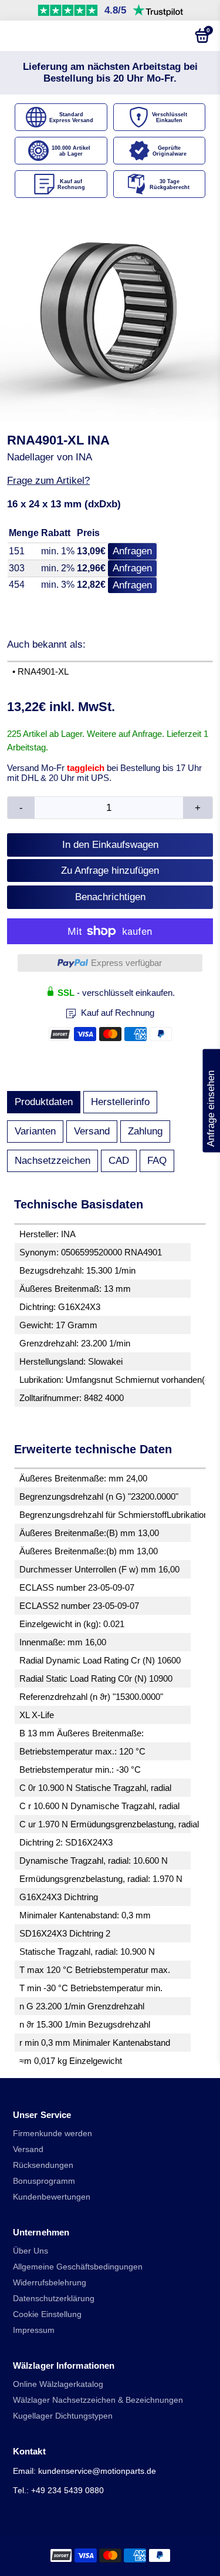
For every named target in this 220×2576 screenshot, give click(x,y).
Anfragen (132, 551)
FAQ (157, 1161)
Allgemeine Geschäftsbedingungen (78, 2267)
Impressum (34, 2330)
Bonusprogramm (44, 2181)
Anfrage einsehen (211, 1100)
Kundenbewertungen (52, 2197)
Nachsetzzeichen (53, 1161)
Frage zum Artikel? (48, 481)
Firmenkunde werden (53, 2134)
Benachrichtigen (110, 897)
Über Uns (31, 2251)
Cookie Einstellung (47, 2314)
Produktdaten (44, 1102)
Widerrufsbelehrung (50, 2283)
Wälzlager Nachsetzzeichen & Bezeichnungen (98, 2400)
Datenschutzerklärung (54, 2299)
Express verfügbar (126, 963)
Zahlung (145, 1131)
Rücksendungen (43, 2165)
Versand (92, 1131)
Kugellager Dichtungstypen (63, 2416)
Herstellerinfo (120, 1102)
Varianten (35, 1131)
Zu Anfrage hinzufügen (110, 871)
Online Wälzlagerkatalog (58, 2384)
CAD (119, 1161)
